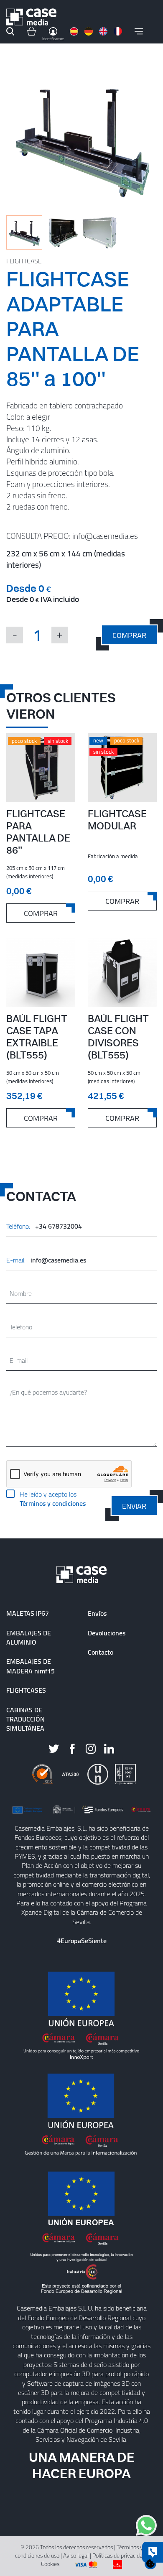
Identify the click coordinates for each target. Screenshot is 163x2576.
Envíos (97, 1613)
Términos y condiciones (53, 1503)
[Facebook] (72, 1748)
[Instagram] (91, 1748)
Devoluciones (107, 1633)
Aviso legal (76, 2555)
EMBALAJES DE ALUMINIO (29, 1637)
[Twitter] (54, 1748)
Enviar (134, 1506)
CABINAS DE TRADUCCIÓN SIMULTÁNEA (25, 1719)
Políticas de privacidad (119, 2555)
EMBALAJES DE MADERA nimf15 (31, 1666)
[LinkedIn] (109, 1748)
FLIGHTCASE (24, 261)
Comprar (129, 635)
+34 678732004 (59, 1226)
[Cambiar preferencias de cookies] (150, 2563)
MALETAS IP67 (28, 1613)
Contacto (101, 1652)
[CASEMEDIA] (31, 17)
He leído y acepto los (53, 1499)
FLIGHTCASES (26, 1690)
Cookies (50, 2564)
